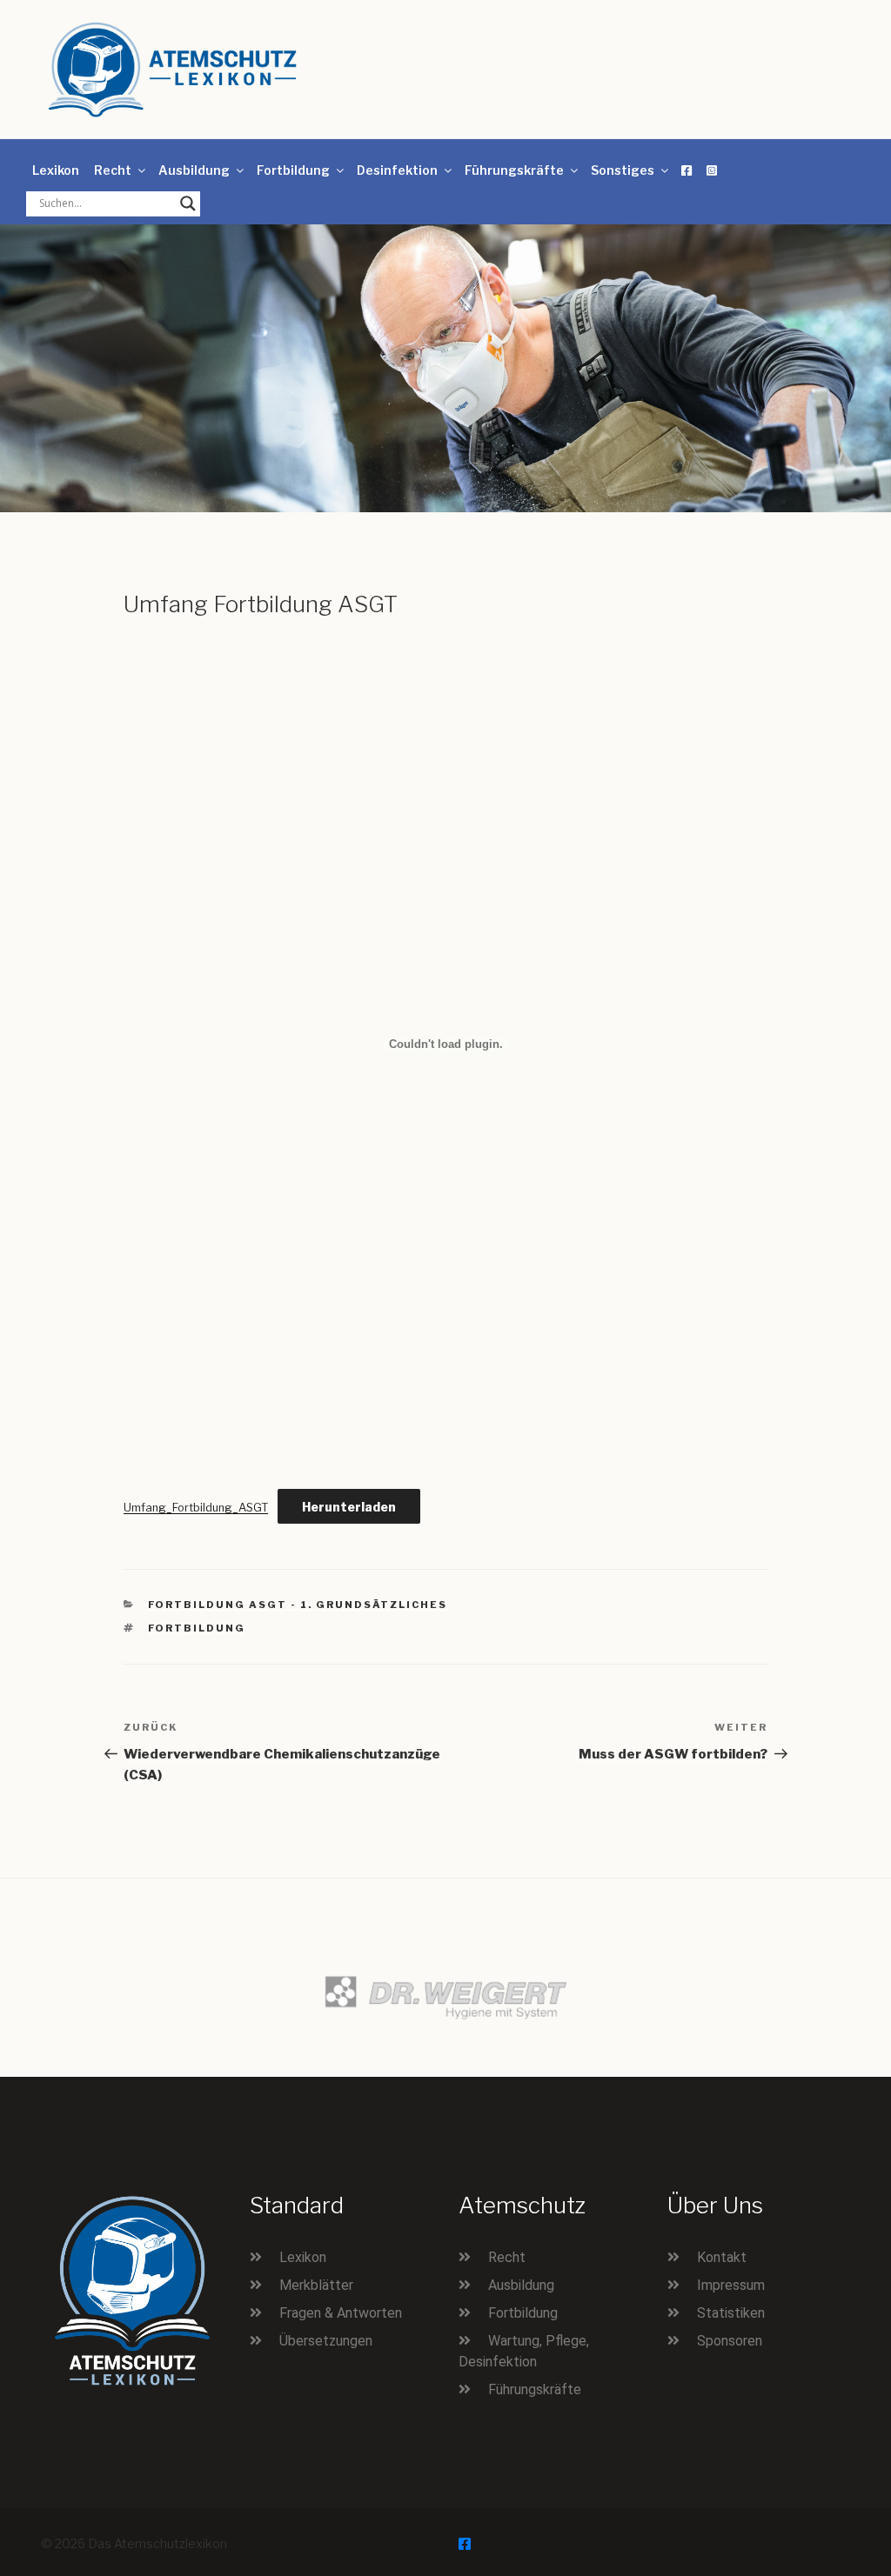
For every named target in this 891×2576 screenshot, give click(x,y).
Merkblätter (316, 2285)
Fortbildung (293, 170)
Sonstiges (623, 170)
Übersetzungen (326, 2341)
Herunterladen (349, 1507)
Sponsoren (730, 2341)
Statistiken (731, 2313)
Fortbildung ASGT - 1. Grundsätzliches (298, 1605)
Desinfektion (397, 170)
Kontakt (722, 2257)
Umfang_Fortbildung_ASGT (196, 1508)
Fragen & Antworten (341, 2313)
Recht (113, 170)
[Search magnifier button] (188, 204)
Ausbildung (194, 170)
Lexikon (56, 170)
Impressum (731, 2285)
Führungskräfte (514, 170)
